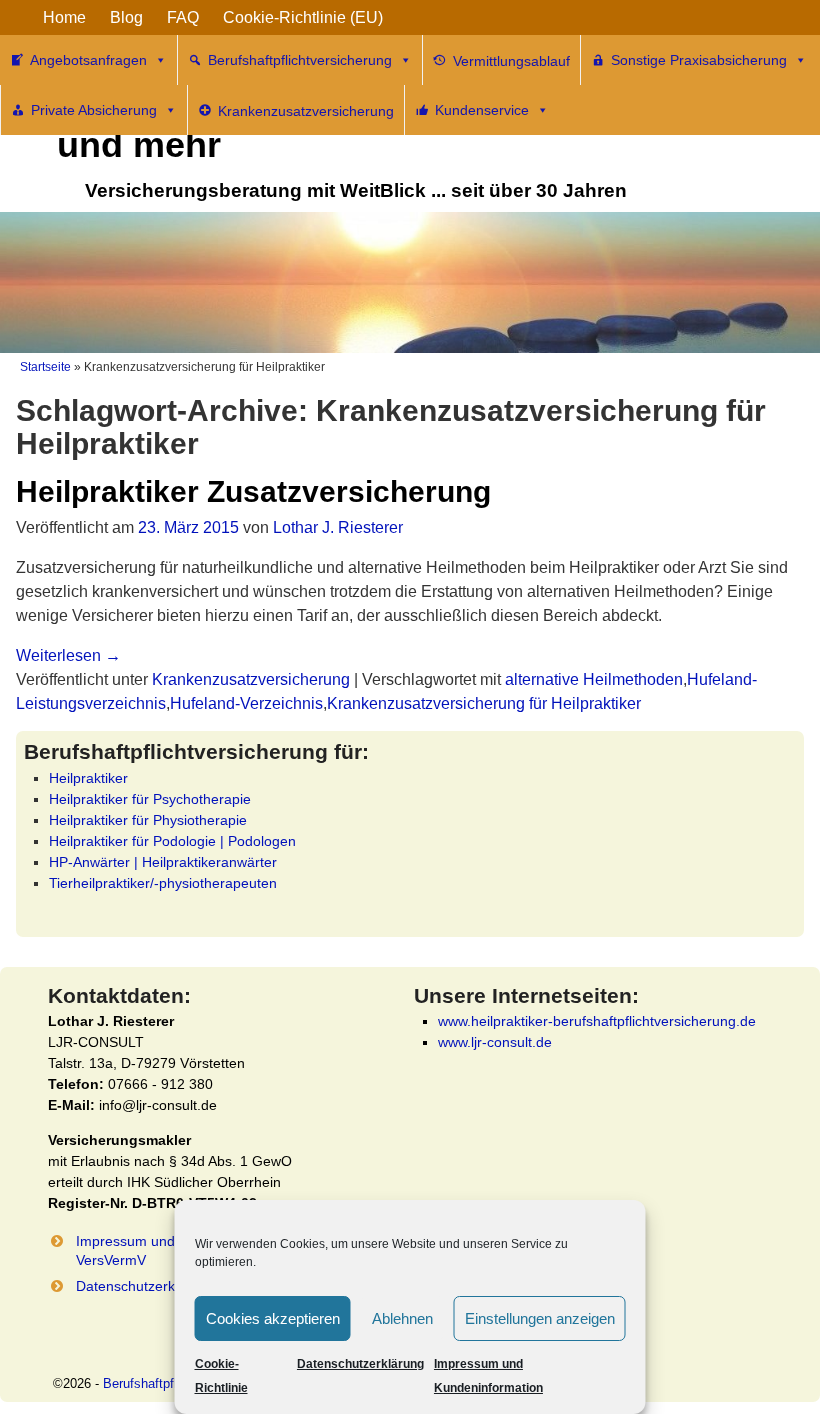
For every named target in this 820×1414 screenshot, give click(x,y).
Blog (126, 17)
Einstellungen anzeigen (540, 1318)
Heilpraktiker (88, 778)
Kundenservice (482, 110)
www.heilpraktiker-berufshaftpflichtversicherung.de (597, 1021)
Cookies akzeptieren (273, 1318)
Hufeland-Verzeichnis (246, 703)
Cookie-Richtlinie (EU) (303, 17)
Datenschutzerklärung (360, 1364)
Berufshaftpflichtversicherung (300, 60)
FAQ (183, 17)
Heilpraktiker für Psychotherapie (150, 799)
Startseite (45, 367)
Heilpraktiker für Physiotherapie (148, 820)
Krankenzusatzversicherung (251, 679)
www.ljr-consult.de (495, 1042)
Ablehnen (402, 1318)
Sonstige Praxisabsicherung (699, 60)
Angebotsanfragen (88, 60)
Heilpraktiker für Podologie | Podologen (172, 841)
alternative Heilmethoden (594, 679)
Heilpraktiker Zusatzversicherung (253, 491)
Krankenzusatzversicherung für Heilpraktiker (484, 703)
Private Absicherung (94, 110)
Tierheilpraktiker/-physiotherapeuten (163, 883)
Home (64, 17)
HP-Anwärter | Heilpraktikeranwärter (163, 862)
